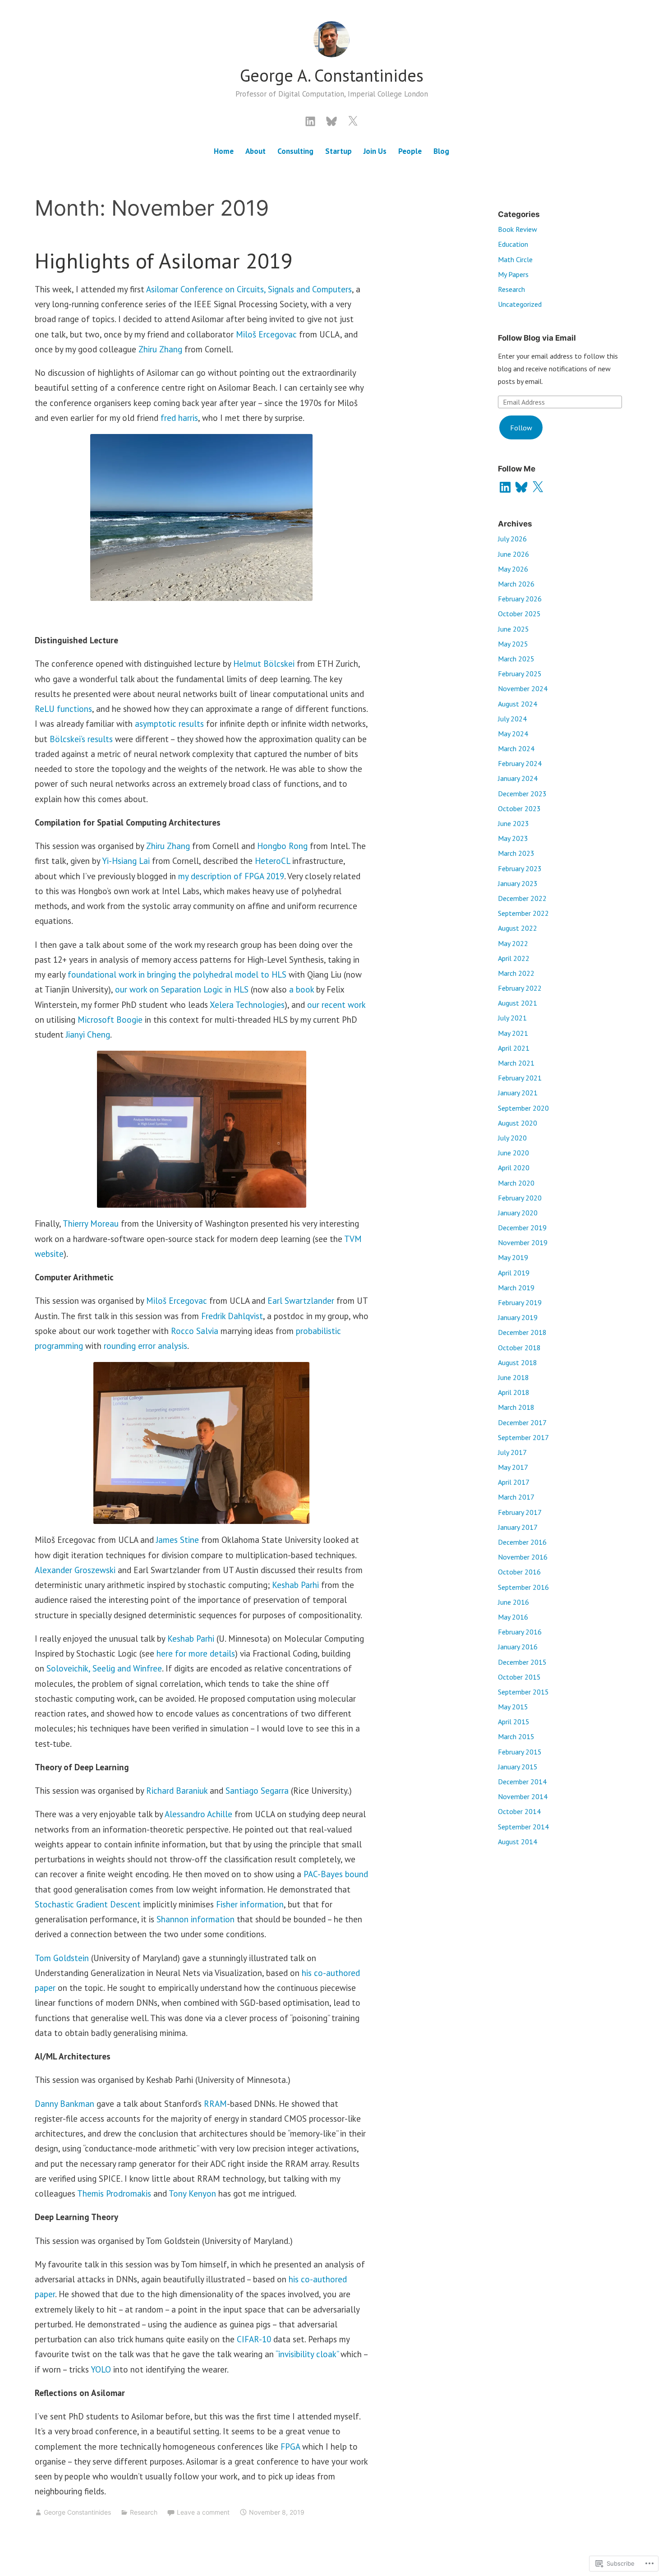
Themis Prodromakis (114, 2193)
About (256, 151)
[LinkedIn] (310, 120)
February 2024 (520, 763)
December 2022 (522, 898)
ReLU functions (63, 709)
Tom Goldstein (62, 1958)
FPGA (290, 2447)
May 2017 (513, 1467)
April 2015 (514, 1722)
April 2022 (514, 958)
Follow (521, 428)
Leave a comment (203, 2512)
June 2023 (513, 823)
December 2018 (522, 1332)
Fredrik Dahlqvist (232, 1316)
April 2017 (514, 1482)
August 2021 (518, 1003)
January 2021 (518, 1093)
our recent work (336, 1005)
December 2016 (522, 1542)
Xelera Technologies (247, 1005)
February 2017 (520, 1512)
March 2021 (516, 1063)
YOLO (101, 2369)
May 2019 (513, 1257)
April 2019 (514, 1273)
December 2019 (522, 1228)
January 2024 (518, 778)
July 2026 (512, 539)
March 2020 (516, 1183)
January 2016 (518, 1647)
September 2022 (523, 913)
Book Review (518, 229)
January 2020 (518, 1213)
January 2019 (518, 1317)
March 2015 (516, 1736)
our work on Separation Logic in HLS (182, 989)
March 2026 (516, 584)
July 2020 (512, 1138)
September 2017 (523, 1437)
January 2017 (518, 1527)
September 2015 (523, 1692)
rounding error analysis (145, 1346)
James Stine (177, 1540)
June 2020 (513, 1153)
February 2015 (520, 1752)
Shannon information (196, 1919)
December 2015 (522, 1662)
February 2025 (520, 674)
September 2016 (523, 1587)
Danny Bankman (64, 2104)
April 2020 (514, 1168)
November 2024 (523, 688)
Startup (338, 151)
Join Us (375, 151)
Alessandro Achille (198, 1814)
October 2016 (519, 1572)
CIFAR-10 (254, 2339)
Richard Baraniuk (177, 1791)
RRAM (215, 2104)
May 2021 (513, 1033)
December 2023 (522, 794)
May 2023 (513, 838)
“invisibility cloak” (307, 2354)
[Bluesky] (331, 120)
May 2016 (513, 1617)
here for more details (196, 1653)
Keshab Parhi (295, 1585)
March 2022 (516, 973)
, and (125, 1668)
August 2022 (518, 928)
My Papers (513, 274)
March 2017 (516, 1497)
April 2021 (514, 1048)
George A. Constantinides (332, 75)
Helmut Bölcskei (264, 664)
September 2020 (523, 1108)
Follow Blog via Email (537, 338)
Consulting (295, 151)
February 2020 (520, 1198)
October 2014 (519, 1811)
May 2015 (513, 1707)
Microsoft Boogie (110, 1020)
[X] (538, 487)
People (410, 151)
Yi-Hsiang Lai (126, 861)
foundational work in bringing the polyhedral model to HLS (177, 974)
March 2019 (516, 1288)
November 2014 (523, 1796)
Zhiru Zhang (160, 349)
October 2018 (519, 1348)
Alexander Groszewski (75, 1570)
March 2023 (516, 853)
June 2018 (513, 1377)
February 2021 (520, 1078)
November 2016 (523, 1557)
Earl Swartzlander (301, 1301)
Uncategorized (520, 304)
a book (302, 989)
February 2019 (520, 1302)
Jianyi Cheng (88, 1034)
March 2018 (516, 1407)
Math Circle (515, 259)
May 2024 (513, 734)
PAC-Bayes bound (336, 1874)
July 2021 (512, 1018)
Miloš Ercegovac (266, 334)
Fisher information (250, 1904)
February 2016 (520, 1632)
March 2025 (516, 659)
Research (144, 2512)
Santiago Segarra (257, 1791)
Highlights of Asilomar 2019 (164, 261)
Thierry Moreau (91, 1223)
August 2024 (518, 704)
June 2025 (513, 629)
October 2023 (519, 808)
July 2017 (512, 1452)
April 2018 (514, 1392)
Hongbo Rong (282, 846)
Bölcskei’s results (81, 739)
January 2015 (518, 1767)
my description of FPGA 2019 (231, 876)
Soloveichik (67, 1668)
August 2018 (518, 1362)
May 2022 (513, 943)
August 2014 (518, 1842)
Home (224, 151)
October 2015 (519, 1677)
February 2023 (520, 868)
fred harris (179, 418)
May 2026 (513, 569)
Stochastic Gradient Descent (88, 1904)
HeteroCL (272, 861)
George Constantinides (77, 2512)
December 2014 (522, 1782)
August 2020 (518, 1123)
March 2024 (516, 748)
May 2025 (513, 644)
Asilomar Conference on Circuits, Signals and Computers (249, 289)
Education (513, 244)
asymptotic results (169, 724)
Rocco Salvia (195, 1331)
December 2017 (522, 1422)
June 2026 (513, 554)
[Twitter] (353, 120)
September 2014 (523, 1827)
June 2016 (513, 1602)
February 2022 (520, 988)
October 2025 (519, 614)
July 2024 (512, 719)
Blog (441, 151)
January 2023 (518, 883)
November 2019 (523, 1242)
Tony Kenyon (192, 2193)
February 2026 (520, 599)
